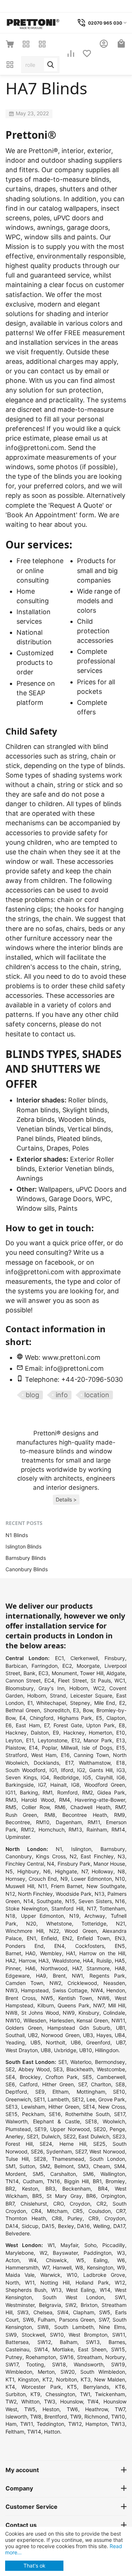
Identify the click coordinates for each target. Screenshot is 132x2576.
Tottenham (112, 1908)
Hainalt (58, 1785)
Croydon (80, 2204)
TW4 (93, 2401)
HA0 (30, 1953)
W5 (80, 2260)
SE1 (63, 2062)
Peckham (33, 2114)
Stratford (16, 1755)
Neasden (114, 1983)
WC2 (99, 1688)
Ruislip (104, 1961)
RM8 (50, 1815)
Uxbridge (65, 2050)
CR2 (101, 2204)
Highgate (66, 1871)
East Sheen (92, 2349)
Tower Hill (92, 1673)
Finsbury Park (74, 1864)
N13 (100, 1894)
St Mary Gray (64, 2196)
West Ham (44, 1755)
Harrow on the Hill (102, 1953)
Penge (117, 2129)
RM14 (118, 1829)
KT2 (47, 2379)
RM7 (120, 1807)
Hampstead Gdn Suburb (79, 2028)
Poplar (49, 1748)
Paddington (98, 2253)
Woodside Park (74, 1894)
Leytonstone (53, 1740)
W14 (105, 2290)
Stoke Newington (27, 1908)
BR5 (37, 2196)
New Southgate (106, 1886)
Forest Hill (19, 2144)
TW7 (120, 2409)
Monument (64, 1673)
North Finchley (35, 1894)
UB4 (120, 2035)
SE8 (120, 2084)
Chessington (60, 2394)
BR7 (10, 2204)
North (12, 2282)
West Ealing (80, 2290)
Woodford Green (105, 1785)
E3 (76, 1710)
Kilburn (46, 2005)
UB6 (76, 2042)
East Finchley (97, 1856)
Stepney (80, 1703)
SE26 (37, 2151)
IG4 (45, 1777)
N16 (120, 1901)
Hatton (52, 2432)
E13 (121, 1740)
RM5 (11, 1807)
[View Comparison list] (71, 54)
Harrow (27, 1961)
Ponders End (25, 1946)
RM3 (11, 1800)
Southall (15, 2035)
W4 (33, 2260)
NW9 (69, 2013)
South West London (74, 2297)
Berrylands (96, 2387)
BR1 (97, 2181)
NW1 (77, 1976)
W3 (121, 2253)
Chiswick (56, 2260)
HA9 (41, 1976)
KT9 (35, 2394)
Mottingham (91, 2092)
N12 (10, 1894)
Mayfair (69, 2245)
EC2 (67, 1666)
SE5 (87, 2077)
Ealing (101, 2260)
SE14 (89, 2107)
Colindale (114, 2013)
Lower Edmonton (91, 1879)
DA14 (12, 2226)
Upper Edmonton (43, 1916)
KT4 (10, 2387)
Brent (59, 1976)
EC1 (59, 1658)
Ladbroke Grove (104, 2275)
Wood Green (80, 1931)
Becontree (18, 1822)
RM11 (94, 1822)
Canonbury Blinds (27, 1569)
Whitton (30, 2401)
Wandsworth (89, 2364)
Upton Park (100, 1725)
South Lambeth (74, 2327)
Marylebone (20, 2253)
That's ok (34, 2566)
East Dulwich (94, 2136)
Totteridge (94, 1923)
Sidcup (30, 2226)
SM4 (120, 2166)
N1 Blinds (17, 1535)
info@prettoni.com (35, 448)
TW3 (50, 2401)
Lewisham (33, 2107)
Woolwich (114, 2121)
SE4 (10, 2077)
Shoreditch (57, 1710)
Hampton (96, 2424)
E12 (76, 1740)
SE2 (10, 2069)
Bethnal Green (23, 1710)
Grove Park (112, 2099)
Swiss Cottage (70, 1990)
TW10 (118, 2416)
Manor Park (98, 1740)
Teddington (50, 2424)
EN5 (120, 1946)
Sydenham (59, 2151)
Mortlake (63, 2349)
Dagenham (69, 1822)
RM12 (27, 1829)
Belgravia (50, 2305)
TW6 (72, 2409)
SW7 (104, 2320)
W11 (30, 2282)
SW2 (71, 2305)
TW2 (11, 2401)
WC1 (120, 1680)
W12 (120, 2282)
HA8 (120, 1968)
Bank (30, 1673)
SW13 (93, 2342)
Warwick (50, 2275)
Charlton (101, 2084)
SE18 (91, 2121)
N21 (120, 1923)
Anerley (14, 2136)
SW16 (67, 2357)
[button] (66, 1500)
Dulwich (51, 2136)
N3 (121, 1856)
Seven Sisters (95, 1901)
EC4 (49, 1680)
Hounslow (71, 2401)
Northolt (56, 2042)
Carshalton (63, 2174)
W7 (46, 2267)
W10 (72, 2275)
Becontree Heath (85, 1815)
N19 (74, 1916)
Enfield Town (93, 1938)
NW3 (12, 1990)
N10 (120, 1879)
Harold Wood (38, 1800)
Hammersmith (22, 2267)
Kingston (28, 2379)
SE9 (40, 2092)
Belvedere (18, 2233)
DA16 (83, 2226)
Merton (46, 2372)
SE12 (78, 2099)
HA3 (44, 1961)
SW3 (23, 2312)
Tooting (35, 2364)
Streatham (89, 2357)
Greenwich (18, 2099)
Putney (14, 2357)
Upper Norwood (70, 2129)
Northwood (54, 1968)
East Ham (28, 1725)
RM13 (75, 1829)
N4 (51, 1864)
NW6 (104, 1998)
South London (107, 2159)
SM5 (38, 2174)
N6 (47, 1871)
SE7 (82, 2084)
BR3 (50, 2189)
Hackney (16, 1733)
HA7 (77, 1968)
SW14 (41, 2349)
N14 (28, 1901)
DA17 (119, 2226)
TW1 (85, 2394)
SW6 (28, 2320)
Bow (88, 1710)
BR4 (103, 2189)
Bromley (115, 2181)
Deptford (16, 2092)
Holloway (102, 1871)
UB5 (36, 2042)
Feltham (15, 2432)
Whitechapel (51, 1703)
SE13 (12, 2107)
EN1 (31, 1938)
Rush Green (21, 1815)
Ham (11, 2424)
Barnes (117, 2342)
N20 (31, 1923)
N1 (59, 1849)
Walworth (16, 2121)
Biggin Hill (76, 2181)
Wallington (113, 2174)
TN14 (12, 2181)
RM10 (43, 1822)
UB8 (46, 2050)
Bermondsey (110, 2062)
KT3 (86, 2379)
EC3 (43, 1673)
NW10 (13, 2020)
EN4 (59, 1946)
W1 (51, 2245)
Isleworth (16, 2416)
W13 (56, 2290)
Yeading (15, 2042)
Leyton (14, 1740)
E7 (47, 1725)
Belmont (64, 2166)
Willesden (35, 2020)
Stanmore (98, 1968)
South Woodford (25, 1770)
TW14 (34, 2432)
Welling (102, 2226)
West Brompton (88, 2335)
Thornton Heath (26, 2218)
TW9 (76, 2416)
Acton (12, 2260)
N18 (10, 1916)
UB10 (86, 2050)
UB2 (33, 2035)
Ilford (67, 1770)
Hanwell (62, 2267)
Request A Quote (76, 505)
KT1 (10, 2379)
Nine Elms (112, 2327)
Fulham (46, 2320)
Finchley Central (25, 1864)
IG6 (121, 1777)
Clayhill (104, 1777)
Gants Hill (101, 1770)
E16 (65, 1755)
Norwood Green (60, 2035)
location (97, 1395)
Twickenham (110, 2394)
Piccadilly (114, 2245)
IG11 (10, 1792)
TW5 (30, 2409)
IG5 (87, 1777)
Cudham (33, 2181)
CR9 (93, 2218)
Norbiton (67, 2379)
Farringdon (45, 1666)
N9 (64, 1879)
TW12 (75, 2424)
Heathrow (96, 2409)
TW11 (27, 2424)
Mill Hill (117, 2005)
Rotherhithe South (87, 2114)
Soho (90, 2245)
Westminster (20, 2305)
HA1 (71, 1953)
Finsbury (115, 1658)
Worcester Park (41, 2387)
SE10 (119, 2092)
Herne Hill (73, 2144)
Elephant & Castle (56, 2121)
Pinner (13, 1968)
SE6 (10, 2084)
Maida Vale (20, 2275)
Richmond (96, 2416)
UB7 (120, 2042)
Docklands (46, 1763)
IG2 (81, 1770)
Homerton (100, 1733)
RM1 (47, 1792)
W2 (43, 2253)
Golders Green (24, 2028)
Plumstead (18, 2129)
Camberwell (111, 2077)
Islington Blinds (23, 1546)
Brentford (56, 2416)
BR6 (91, 2196)
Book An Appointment (41, 515)
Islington (81, 1849)
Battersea (17, 2342)
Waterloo (81, 2062)
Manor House (109, 1864)
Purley (75, 2218)
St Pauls (101, 1680)
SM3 (83, 2166)
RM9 (120, 1815)
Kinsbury (89, 2013)
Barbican (16, 1666)
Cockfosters (90, 1946)
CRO (58, 2204)
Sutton (27, 2166)
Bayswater (65, 2253)
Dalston (40, 1733)
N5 (9, 1871)
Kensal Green (92, 2020)
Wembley (51, 1953)
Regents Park (107, 1976)
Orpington (113, 2196)
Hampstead (35, 1990)
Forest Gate (68, 1725)
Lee (91, 2099)
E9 (56, 1733)
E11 (30, 1740)
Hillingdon (107, 2050)
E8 (122, 1725)
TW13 (118, 2424)
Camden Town (24, 1983)
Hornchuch (52, 1829)
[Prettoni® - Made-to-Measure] (33, 22)
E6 (9, 1725)
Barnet (13, 1953)
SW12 (44, 2342)
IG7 (42, 1785)
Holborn (79, 1688)
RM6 (60, 1807)
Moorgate (88, 1666)
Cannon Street (23, 1680)
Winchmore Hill (24, 1931)
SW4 (63, 2312)
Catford (29, 2084)
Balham (69, 2342)
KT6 (120, 2387)
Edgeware (18, 1976)
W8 (79, 2267)
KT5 (72, 2387)
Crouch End (43, 1879)
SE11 (39, 2099)
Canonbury (19, 1856)
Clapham (84, 2312)
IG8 (75, 1785)
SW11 (119, 2335)
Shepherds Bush (26, 2290)
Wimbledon (19, 2372)
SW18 (59, 2364)
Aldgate (116, 1673)
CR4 (36, 2211)
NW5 (47, 1998)
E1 (30, 1703)
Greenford (98, 2042)
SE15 (12, 2114)
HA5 (120, 1961)
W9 (121, 2267)
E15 (121, 1748)
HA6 (30, 1968)
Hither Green (58, 2084)
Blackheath (80, 2069)
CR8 (57, 2218)
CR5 (78, 2211)
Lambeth (58, 2099)
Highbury (28, 1871)
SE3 (58, 2069)
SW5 (105, 2312)
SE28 (40, 2159)
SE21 (32, 2136)
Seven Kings (21, 1777)
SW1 (120, 2297)
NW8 (12, 2013)
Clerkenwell (84, 1658)
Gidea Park (111, 1792)
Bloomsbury (20, 1688)
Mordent (16, 2174)
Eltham (60, 2092)
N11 (43, 1886)
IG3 (121, 1770)
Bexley (66, 2226)
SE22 (69, 2136)
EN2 (67, 1938)
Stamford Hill (67, 1908)
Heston (51, 2409)
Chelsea (43, 2312)
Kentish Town (75, 1998)
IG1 (53, 1770)
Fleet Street (72, 1680)
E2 (122, 1703)
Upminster (18, 1837)
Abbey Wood (34, 2069)
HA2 (10, 1961)
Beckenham (76, 2189)
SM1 (10, 2166)
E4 (23, 1718)
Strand (58, 1695)
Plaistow (15, 1748)
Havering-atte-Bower (100, 1800)
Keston (30, 2189)
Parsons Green (77, 2320)
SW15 (118, 2349)
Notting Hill (55, 2282)
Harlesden (62, 2020)
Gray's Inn (51, 1688)
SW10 (57, 2335)
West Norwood (107, 2151)
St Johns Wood (40, 2013)
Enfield (49, 1938)
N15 (70, 1901)
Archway (95, 1916)
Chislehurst (34, 2204)
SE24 (46, 2144)
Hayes (104, 2035)
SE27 (81, 2151)
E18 (121, 1763)
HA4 (88, 1961)
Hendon (116, 1990)
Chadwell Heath (90, 1807)
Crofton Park (62, 2077)
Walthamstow (95, 1763)
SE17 (120, 2114)
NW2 (55, 1983)
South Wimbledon (103, 2372)
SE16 (55, 2114)
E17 (69, 1763)
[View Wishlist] (87, 54)
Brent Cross (21, 1998)
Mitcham (57, 2211)
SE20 (100, 2129)
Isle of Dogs (97, 1748)
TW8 (36, 2416)
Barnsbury (113, 1849)
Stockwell (33, 2335)
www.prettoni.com (71, 1357)
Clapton (116, 1718)
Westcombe (111, 2069)
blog (32, 1395)
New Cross (112, 2107)
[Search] (51, 65)
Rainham (97, 1829)
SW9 (11, 2335)
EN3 (120, 1938)
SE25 (99, 2144)
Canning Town (91, 1755)
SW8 (43, 2327)
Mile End (105, 1703)
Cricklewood (82, 1983)
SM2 (45, 2166)
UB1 (120, 2028)
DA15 (48, 2226)
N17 (91, 1908)
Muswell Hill (20, 1886)
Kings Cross (51, 1856)
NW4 (97, 1990)
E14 (33, 1748)
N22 (54, 1931)
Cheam (102, 2166)
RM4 (65, 1800)
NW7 (99, 2005)
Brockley (30, 2077)
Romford (67, 1792)
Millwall (69, 1748)
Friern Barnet (67, 1886)
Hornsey (15, 1879)
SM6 (88, 2174)
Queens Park (74, 2005)
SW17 (12, 2364)
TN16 (54, 2181)
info (62, 1395)
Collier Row (36, 1807)
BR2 (10, 2189)
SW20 (68, 2372)
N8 (121, 1871)
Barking (29, 1792)
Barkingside (20, 1785)
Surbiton (16, 2394)
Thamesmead (68, 2159)
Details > (66, 1499)
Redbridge (66, 1777)
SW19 (118, 2364)
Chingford (42, 1718)
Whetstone (59, 1923)
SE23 (119, 2136)
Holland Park (92, 2282)
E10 (121, 1733)
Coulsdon (100, 2211)
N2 (73, 1856)
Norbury (115, 2357)
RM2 (87, 1792)
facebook (59, 1262)
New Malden (110, 2379)
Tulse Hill (17, 2159)
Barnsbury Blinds (26, 1558)
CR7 (120, 2211)
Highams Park (75, 1718)
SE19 (41, 2129)
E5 (99, 1718)
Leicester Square (91, 1695)
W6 (121, 2260)
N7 (85, 1871)
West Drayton (22, 2050)
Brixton (89, 2305)
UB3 (88, 2035)
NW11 (118, 2020)
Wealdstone (66, 1961)
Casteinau (17, 2349)
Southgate (49, 1901)
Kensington (100, 2267)
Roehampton (41, 2357)
